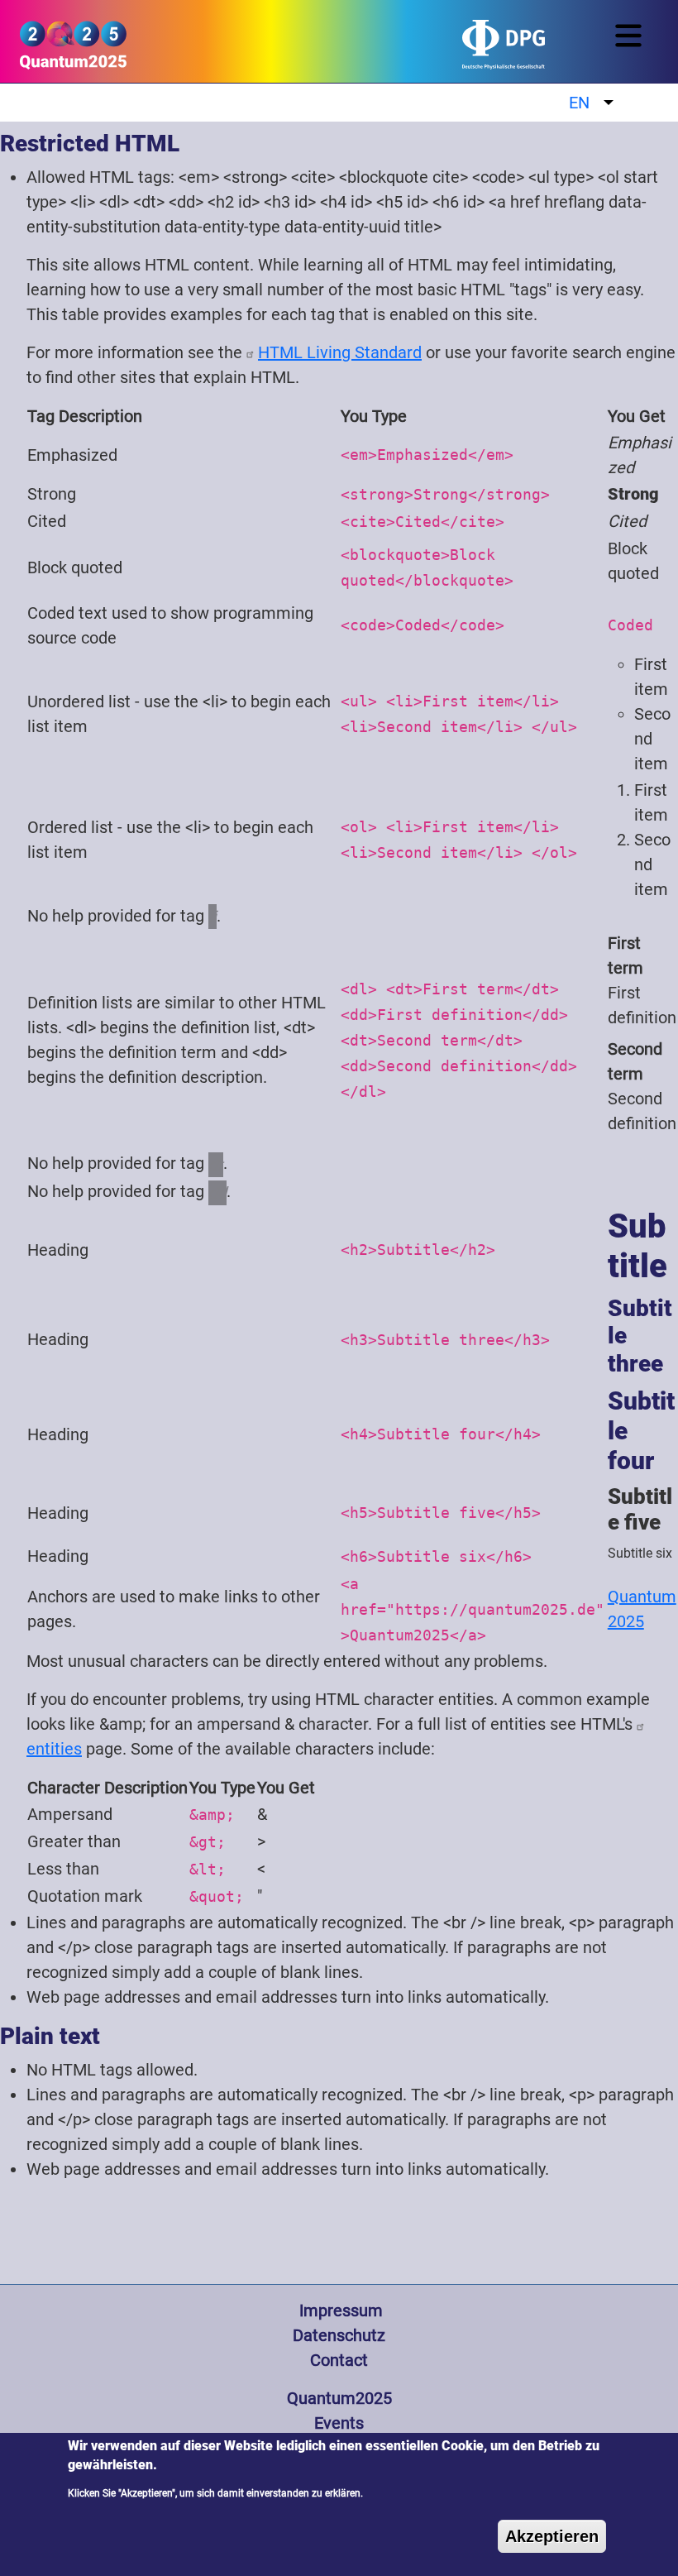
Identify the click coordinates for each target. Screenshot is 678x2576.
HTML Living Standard (340, 352)
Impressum (339, 2310)
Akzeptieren (552, 2536)
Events (339, 2423)
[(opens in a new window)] (414, 51)
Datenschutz (339, 2335)
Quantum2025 (339, 2398)
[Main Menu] (632, 36)
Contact (339, 2360)
